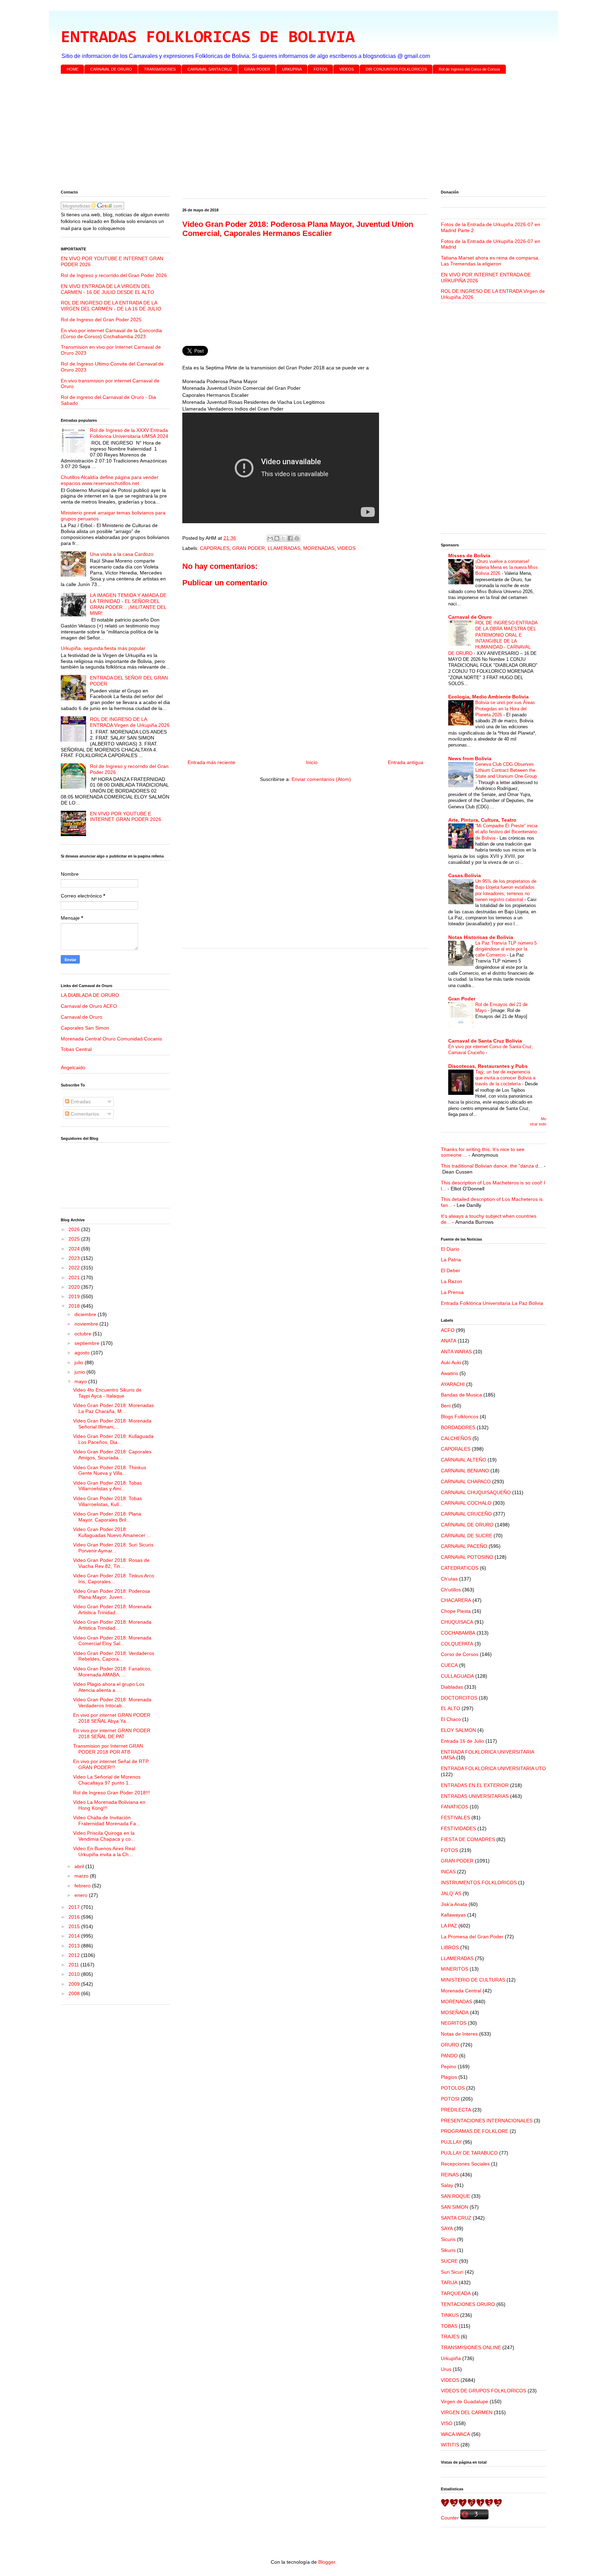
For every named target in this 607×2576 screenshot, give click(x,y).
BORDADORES (458, 1427)
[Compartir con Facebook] (290, 538)
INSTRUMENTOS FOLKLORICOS (479, 1882)
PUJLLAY (451, 2142)
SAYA (447, 2228)
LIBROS (450, 1947)
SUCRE (449, 2261)
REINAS (450, 2175)
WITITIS (450, 2445)
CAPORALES (215, 548)
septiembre (88, 1343)
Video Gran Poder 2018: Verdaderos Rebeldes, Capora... (114, 1656)
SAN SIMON (455, 2207)
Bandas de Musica (461, 1395)
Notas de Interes (459, 2034)
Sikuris (448, 2250)
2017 (75, 1907)
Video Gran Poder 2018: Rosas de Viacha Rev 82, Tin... (111, 1563)
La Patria (451, 1260)
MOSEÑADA (455, 2012)
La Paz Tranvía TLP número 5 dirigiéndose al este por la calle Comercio (506, 949)
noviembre (87, 1324)
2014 (75, 1936)
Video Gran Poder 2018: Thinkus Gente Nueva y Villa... (110, 1470)
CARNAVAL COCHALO (466, 1503)
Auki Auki (451, 1362)
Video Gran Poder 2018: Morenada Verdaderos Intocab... (112, 1703)
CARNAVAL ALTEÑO (464, 1460)
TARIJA (449, 2282)
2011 (74, 1965)
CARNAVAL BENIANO (465, 1471)
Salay (447, 2185)
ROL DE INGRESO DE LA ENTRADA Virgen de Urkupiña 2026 (130, 722)
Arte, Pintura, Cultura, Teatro (482, 820)
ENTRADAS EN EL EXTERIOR (475, 1785)
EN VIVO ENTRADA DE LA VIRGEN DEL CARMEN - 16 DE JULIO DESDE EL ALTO (107, 289)
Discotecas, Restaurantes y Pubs (488, 1066)
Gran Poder (462, 999)
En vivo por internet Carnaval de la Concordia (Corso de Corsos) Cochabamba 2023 (111, 333)
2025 (75, 1239)
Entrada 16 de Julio (462, 1741)
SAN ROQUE (455, 2196)
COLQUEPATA (457, 1644)
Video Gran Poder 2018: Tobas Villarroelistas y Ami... (107, 1486)
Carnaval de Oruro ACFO (89, 1006)
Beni (446, 1406)
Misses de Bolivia (469, 556)
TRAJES (450, 2337)
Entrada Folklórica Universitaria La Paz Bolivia (492, 1303)
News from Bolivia (470, 758)
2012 (75, 1955)
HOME (73, 69)
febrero (83, 1886)
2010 (75, 1974)
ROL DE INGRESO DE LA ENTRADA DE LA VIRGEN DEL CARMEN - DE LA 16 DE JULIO (111, 306)
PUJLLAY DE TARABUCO (469, 2153)
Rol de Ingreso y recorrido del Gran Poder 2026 (114, 275)
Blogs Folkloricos (460, 1417)
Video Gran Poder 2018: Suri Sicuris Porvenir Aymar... (113, 1548)
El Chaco (451, 1719)
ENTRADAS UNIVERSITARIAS (475, 1796)
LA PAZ (449, 1926)
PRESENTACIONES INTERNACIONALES (487, 2121)
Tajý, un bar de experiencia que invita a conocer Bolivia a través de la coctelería (505, 1078)
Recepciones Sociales (465, 2164)
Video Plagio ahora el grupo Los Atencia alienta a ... (109, 1687)
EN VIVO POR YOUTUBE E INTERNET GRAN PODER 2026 (126, 817)
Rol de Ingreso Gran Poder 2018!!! (112, 1793)
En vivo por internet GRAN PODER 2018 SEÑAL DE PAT (112, 1733)
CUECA (449, 1665)
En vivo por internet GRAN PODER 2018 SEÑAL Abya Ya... (112, 1718)
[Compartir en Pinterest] (297, 538)
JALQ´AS (451, 1893)
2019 (75, 1296)
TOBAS (449, 2326)
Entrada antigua (406, 762)
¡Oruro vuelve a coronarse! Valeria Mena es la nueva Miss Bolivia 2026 (507, 567)
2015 (75, 1926)
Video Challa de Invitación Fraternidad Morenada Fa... (107, 1821)
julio (80, 1362)
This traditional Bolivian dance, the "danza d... (492, 1166)
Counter (450, 2518)
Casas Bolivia (465, 875)
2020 (75, 1287)
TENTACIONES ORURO (468, 2304)
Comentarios (84, 1114)
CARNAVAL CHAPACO (466, 1481)
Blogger (327, 2562)
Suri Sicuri (452, 2272)
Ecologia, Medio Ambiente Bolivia (488, 697)
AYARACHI (453, 1384)
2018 (75, 1306)
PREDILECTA (456, 2110)
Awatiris (449, 1373)
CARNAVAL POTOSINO (467, 1557)
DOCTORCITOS (459, 1698)
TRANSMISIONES (160, 69)
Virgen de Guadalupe (465, 2401)
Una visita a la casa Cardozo (122, 554)
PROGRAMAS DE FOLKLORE (475, 2131)
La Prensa (452, 1292)
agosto (83, 1353)
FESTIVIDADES (458, 1828)
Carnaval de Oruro (81, 1017)
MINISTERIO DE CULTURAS (473, 1980)
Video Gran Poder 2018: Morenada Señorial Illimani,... (112, 1424)
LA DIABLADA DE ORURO (90, 995)
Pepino (449, 2066)
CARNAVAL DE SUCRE (466, 1536)
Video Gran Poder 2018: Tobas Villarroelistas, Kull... (107, 1501)
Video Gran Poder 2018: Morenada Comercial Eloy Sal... (112, 1641)
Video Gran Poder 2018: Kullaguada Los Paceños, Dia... (113, 1439)
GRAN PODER (257, 69)
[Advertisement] (272, 133)
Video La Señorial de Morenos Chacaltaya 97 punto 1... (107, 1780)
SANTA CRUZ (456, 2218)
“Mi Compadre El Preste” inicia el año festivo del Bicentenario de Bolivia (506, 832)
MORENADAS (319, 548)
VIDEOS (347, 69)
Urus (446, 2369)
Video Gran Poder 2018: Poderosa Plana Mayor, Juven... (112, 1594)
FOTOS (321, 69)
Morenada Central (461, 1991)
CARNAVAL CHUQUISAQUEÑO (476, 1492)
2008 (75, 1993)
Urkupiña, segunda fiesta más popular (103, 648)
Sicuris (448, 2239)
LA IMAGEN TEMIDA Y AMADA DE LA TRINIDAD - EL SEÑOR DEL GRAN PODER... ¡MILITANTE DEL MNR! (128, 604)
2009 (75, 1984)
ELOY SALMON (458, 1730)
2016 (75, 1917)
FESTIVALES (455, 1818)
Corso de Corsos (460, 1654)
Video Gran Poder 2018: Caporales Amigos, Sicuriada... (112, 1455)
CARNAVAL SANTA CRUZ (210, 69)
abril (80, 1866)
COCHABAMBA (458, 1633)
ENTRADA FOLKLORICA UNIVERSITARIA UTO (493, 1768)
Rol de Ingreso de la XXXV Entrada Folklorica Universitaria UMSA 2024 (129, 433)
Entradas (80, 1102)
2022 (75, 1268)
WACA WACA (455, 2434)
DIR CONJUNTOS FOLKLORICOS (396, 69)
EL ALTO (451, 1708)
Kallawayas (453, 1915)
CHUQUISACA (457, 1622)
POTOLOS (453, 2088)
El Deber (451, 1270)
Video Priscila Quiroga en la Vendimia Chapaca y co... (104, 1836)
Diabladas (452, 1687)
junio (80, 1372)
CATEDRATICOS (460, 1568)
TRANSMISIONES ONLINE (471, 2347)
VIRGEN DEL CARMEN (467, 2412)
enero (82, 1895)
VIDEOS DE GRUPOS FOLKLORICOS (484, 2391)
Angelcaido (73, 1067)
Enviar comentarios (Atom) (321, 779)
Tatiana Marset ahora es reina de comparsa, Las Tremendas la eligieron (490, 261)
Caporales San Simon (85, 1028)
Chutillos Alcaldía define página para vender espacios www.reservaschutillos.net (110, 480)
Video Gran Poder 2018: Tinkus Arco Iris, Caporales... (114, 1579)
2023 (75, 1258)
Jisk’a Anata (454, 1904)
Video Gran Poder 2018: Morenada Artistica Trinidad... (112, 1609)
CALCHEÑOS (456, 1438)
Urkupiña (451, 2358)
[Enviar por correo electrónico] (270, 538)
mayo (81, 1381)
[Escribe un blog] (277, 538)
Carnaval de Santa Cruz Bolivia (485, 1041)
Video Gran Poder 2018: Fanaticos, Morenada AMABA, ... (112, 1672)
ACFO (448, 1330)
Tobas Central (76, 1049)
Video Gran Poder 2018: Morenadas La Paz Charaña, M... (113, 1408)
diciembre (86, 1314)
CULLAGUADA (457, 1676)
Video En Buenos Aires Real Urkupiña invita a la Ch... (104, 1851)
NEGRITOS (454, 2023)
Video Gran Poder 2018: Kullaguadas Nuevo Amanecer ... (112, 1532)
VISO (447, 2423)
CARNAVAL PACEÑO (464, 1546)
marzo (82, 1876)
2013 (75, 1946)
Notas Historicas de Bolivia (481, 937)
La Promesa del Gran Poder (472, 1937)
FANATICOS (455, 1807)
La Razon (452, 1281)
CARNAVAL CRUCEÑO (466, 1514)
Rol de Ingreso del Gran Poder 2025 (101, 320)
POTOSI (450, 2099)
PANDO (449, 2056)
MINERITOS (455, 1969)
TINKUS (450, 2315)
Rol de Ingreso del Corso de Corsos (469, 69)
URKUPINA (292, 69)
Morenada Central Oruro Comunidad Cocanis (111, 1039)
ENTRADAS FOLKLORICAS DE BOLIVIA (208, 38)
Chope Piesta (456, 1611)
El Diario (450, 1249)
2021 (75, 1277)
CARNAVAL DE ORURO (111, 69)
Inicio (312, 762)
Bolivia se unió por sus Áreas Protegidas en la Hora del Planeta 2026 (505, 709)
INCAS (448, 1872)
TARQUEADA (456, 2293)
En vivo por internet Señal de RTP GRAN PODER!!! (111, 1764)
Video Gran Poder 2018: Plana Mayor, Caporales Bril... (107, 1517)
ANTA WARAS (456, 1352)
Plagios (449, 2077)
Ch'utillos (451, 1590)
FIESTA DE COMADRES (468, 1839)
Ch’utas (449, 1579)
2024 (75, 1249)
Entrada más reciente (211, 762)
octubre (84, 1334)
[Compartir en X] (283, 538)
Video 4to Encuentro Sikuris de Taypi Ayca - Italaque (107, 1393)
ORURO (450, 2045)
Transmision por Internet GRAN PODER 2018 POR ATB (108, 1749)
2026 (75, 1229)
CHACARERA (456, 1600)
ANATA (449, 1341)
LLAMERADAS (284, 548)
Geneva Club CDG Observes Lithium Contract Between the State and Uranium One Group (506, 770)
